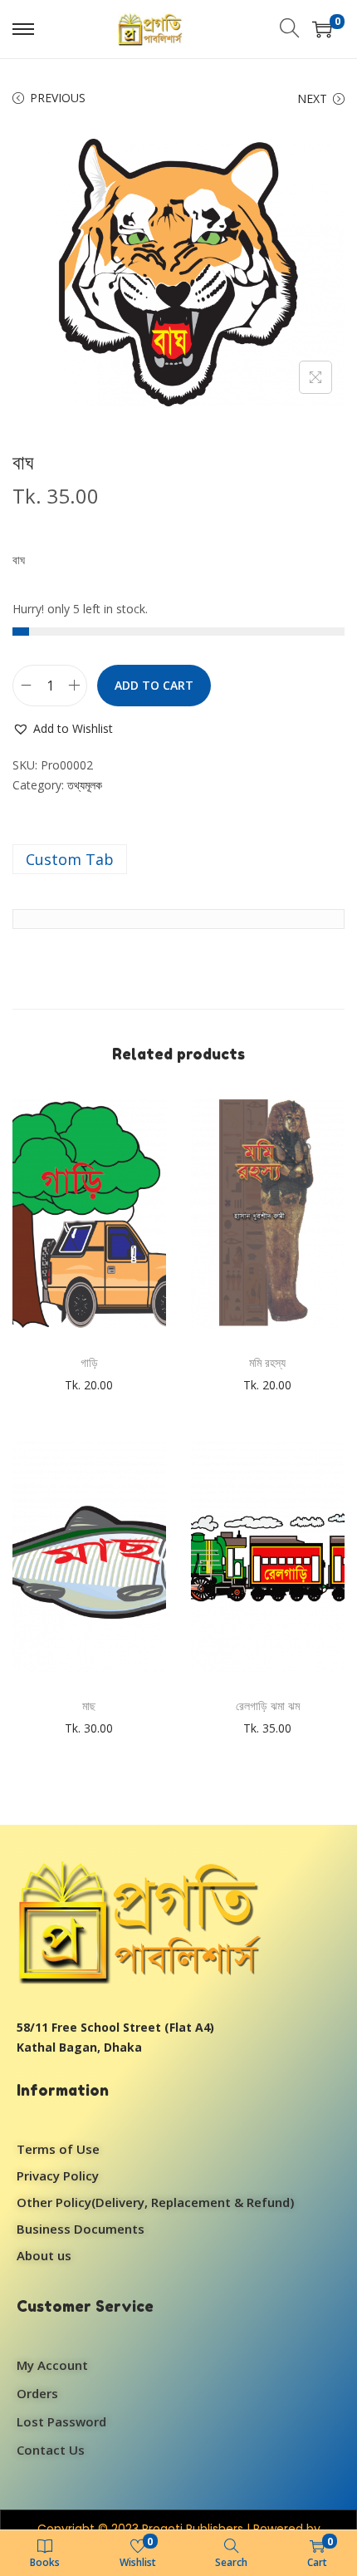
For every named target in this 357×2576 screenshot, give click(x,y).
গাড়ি (89, 1362)
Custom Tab (70, 859)
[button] (63, 729)
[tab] (178, 859)
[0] (322, 29)
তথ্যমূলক (85, 785)
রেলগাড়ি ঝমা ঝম (268, 1706)
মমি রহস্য (267, 1362)
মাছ (89, 1706)
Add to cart (154, 685)
